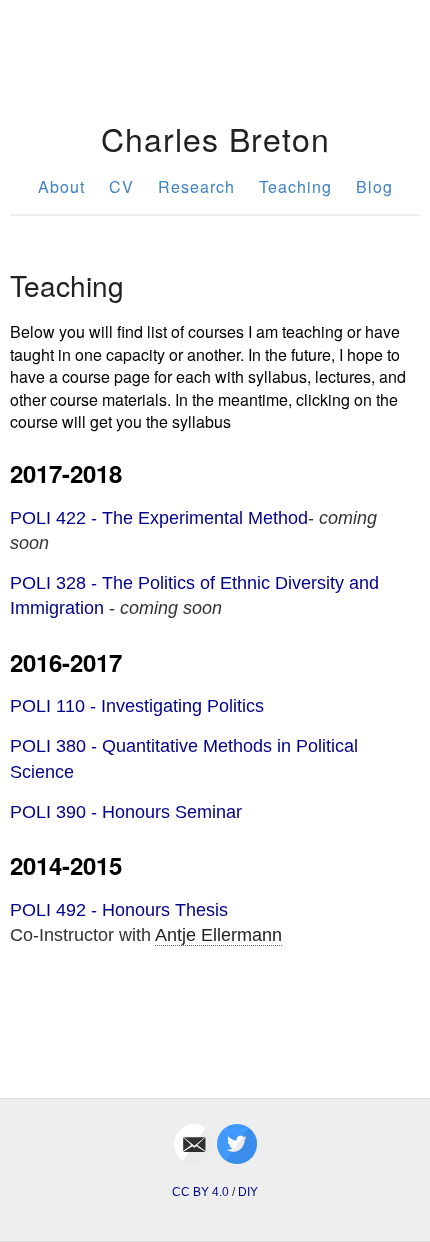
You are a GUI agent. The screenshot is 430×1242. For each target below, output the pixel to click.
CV (121, 186)
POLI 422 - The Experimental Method (159, 518)
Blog (374, 186)
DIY (248, 1192)
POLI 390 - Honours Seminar (126, 812)
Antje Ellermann (218, 935)
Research (196, 186)
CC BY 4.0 (200, 1192)
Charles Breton (215, 138)
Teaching (295, 186)
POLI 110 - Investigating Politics (137, 706)
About (61, 186)
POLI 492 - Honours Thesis (119, 910)
